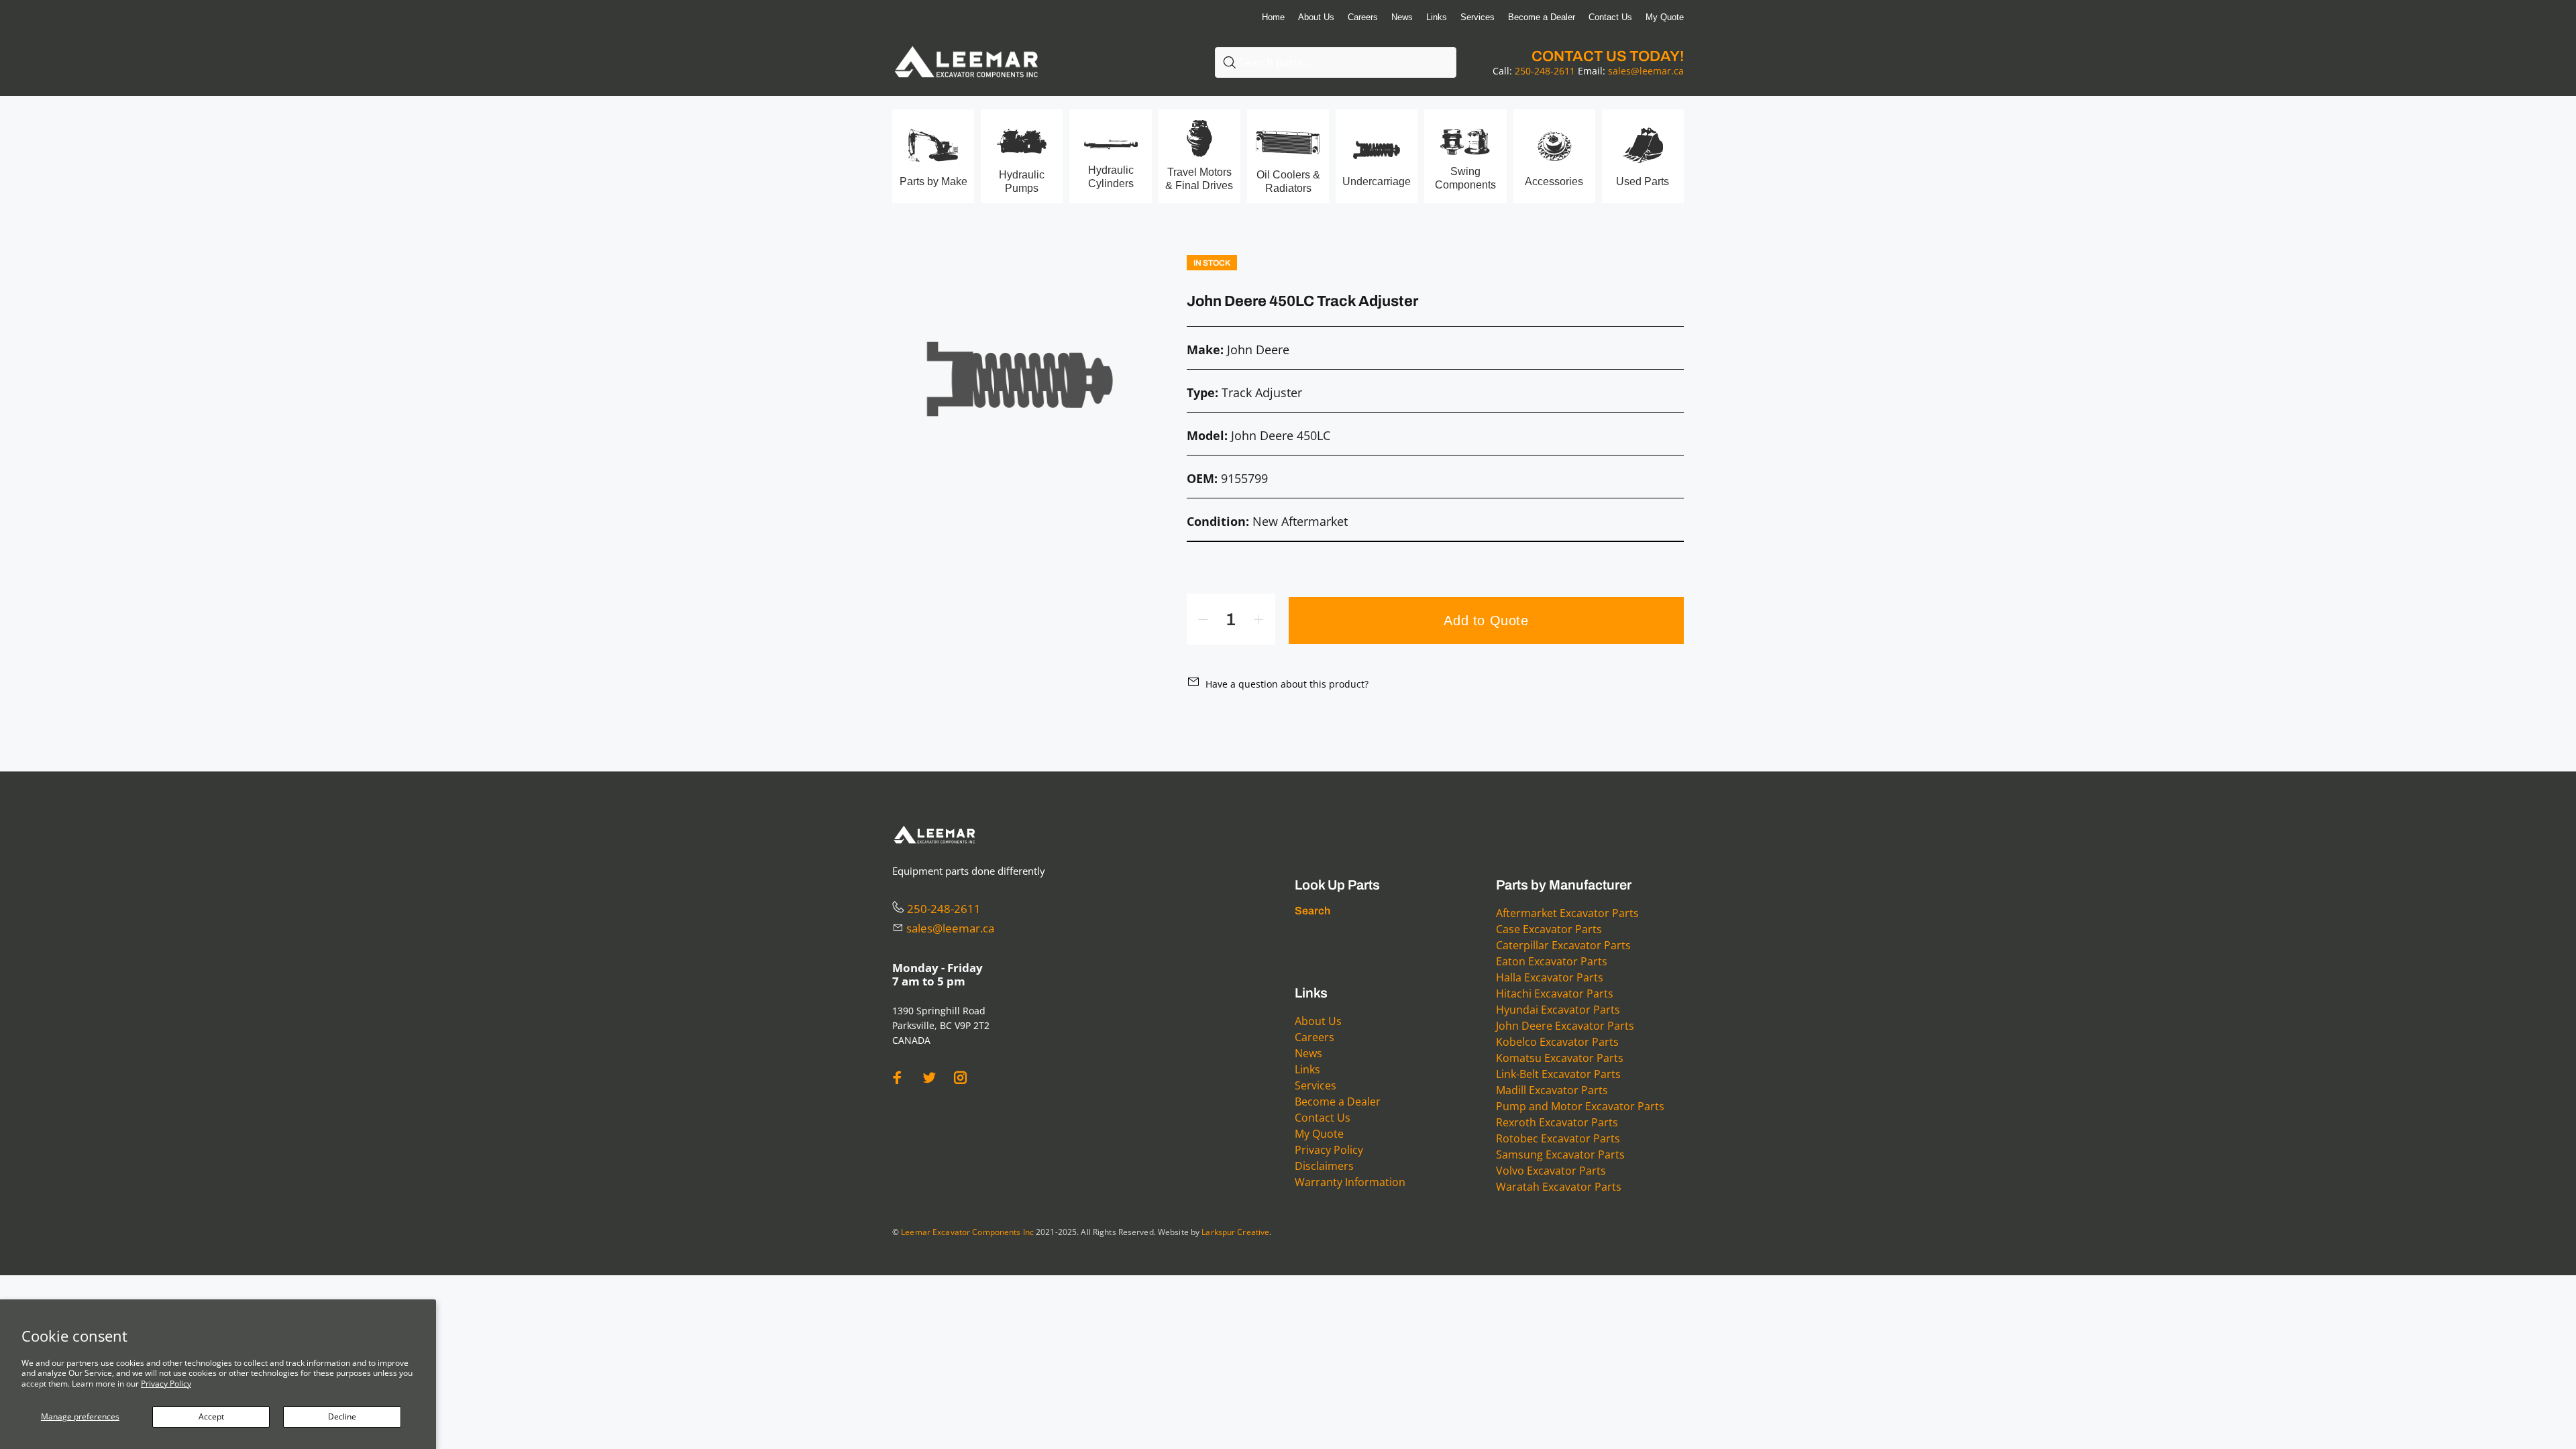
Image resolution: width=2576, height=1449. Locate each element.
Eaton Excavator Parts (1552, 961)
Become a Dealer (1338, 1102)
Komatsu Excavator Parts (1560, 1058)
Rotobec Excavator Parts (1558, 1138)
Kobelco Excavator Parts (1557, 1042)
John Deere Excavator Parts (1565, 1026)
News (1308, 1053)
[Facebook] (898, 1078)
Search (1312, 911)
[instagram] (961, 1078)
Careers (1314, 1037)
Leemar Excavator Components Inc (967, 1232)
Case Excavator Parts (1549, 929)
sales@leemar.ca (1646, 71)
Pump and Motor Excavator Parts (1580, 1106)
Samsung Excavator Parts (1560, 1155)
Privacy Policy (166, 1384)
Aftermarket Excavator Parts (1567, 913)
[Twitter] (929, 1078)
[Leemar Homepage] (966, 47)
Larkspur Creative (1235, 1232)
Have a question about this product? (1287, 684)
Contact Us (1323, 1118)
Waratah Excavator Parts (1559, 1187)
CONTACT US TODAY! (1608, 56)
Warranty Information (1350, 1182)
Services (1316, 1085)
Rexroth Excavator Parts (1557, 1122)
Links (1307, 1069)
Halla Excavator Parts (1550, 977)
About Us (1318, 1021)
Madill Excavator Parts (1552, 1090)
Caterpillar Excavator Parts (1563, 945)
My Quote (1319, 1134)
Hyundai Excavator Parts (1558, 1010)
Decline (342, 1416)
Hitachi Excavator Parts (1555, 994)
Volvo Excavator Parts (1551, 1171)
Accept (211, 1416)
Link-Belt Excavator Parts (1558, 1074)
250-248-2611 (1545, 71)
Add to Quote (1486, 621)
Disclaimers (1324, 1166)
